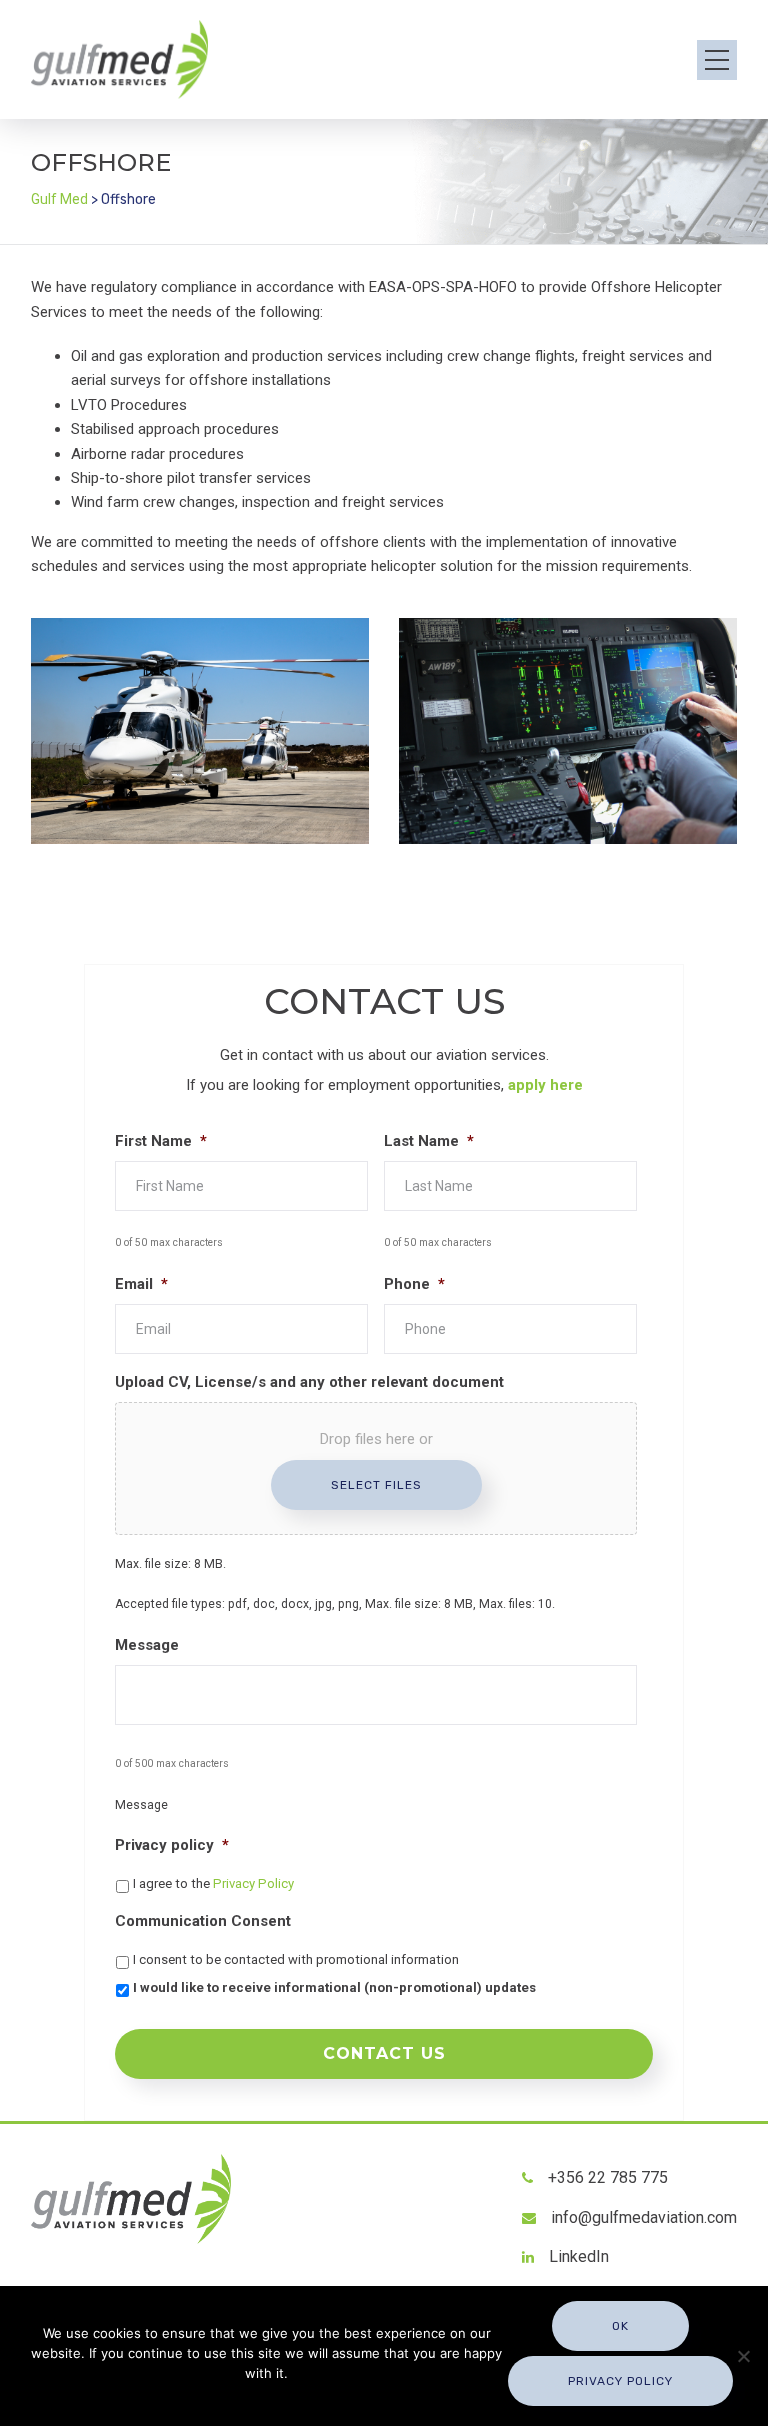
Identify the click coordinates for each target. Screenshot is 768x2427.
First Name (161, 1141)
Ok (620, 2326)
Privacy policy (172, 1845)
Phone (414, 1284)
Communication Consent (203, 1921)
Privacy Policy (253, 1883)
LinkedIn (579, 2256)
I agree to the (213, 1883)
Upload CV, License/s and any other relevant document (309, 1382)
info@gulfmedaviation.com (644, 2217)
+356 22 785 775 (608, 2177)
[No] (743, 2356)
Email (141, 1284)
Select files (376, 1485)
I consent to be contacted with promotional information (296, 1959)
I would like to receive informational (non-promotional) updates (334, 1987)
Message (147, 1645)
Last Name (429, 1141)
